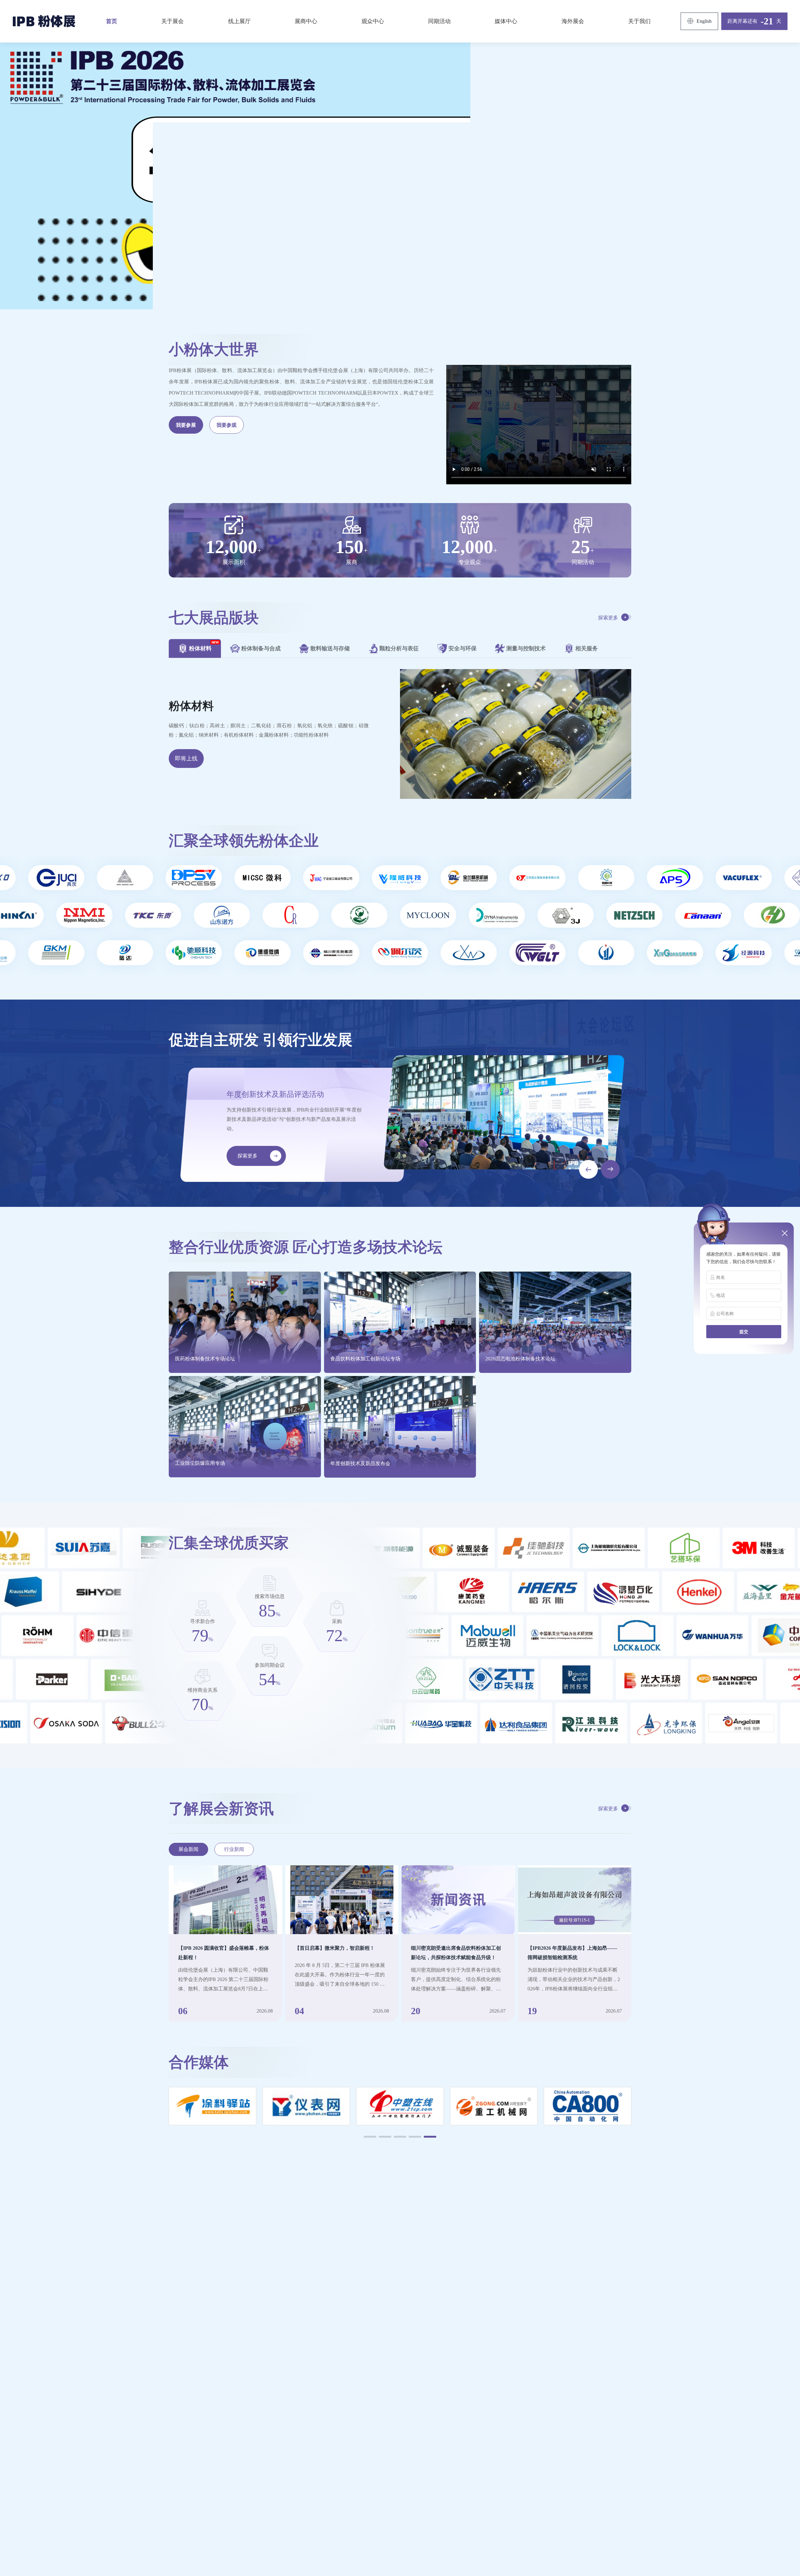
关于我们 (639, 21)
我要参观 (227, 425)
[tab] (195, 648)
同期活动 (439, 21)
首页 (112, 21)
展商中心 (306, 21)
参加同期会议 (270, 1665)
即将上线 (186, 759)
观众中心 (373, 21)
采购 (337, 1621)
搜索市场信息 (270, 1596)
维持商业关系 (202, 1690)
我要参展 (186, 425)
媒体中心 (506, 21)
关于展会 (172, 21)
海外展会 (573, 21)
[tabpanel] (400, 734)
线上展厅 (239, 21)
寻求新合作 (202, 1621)
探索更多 (608, 618)
